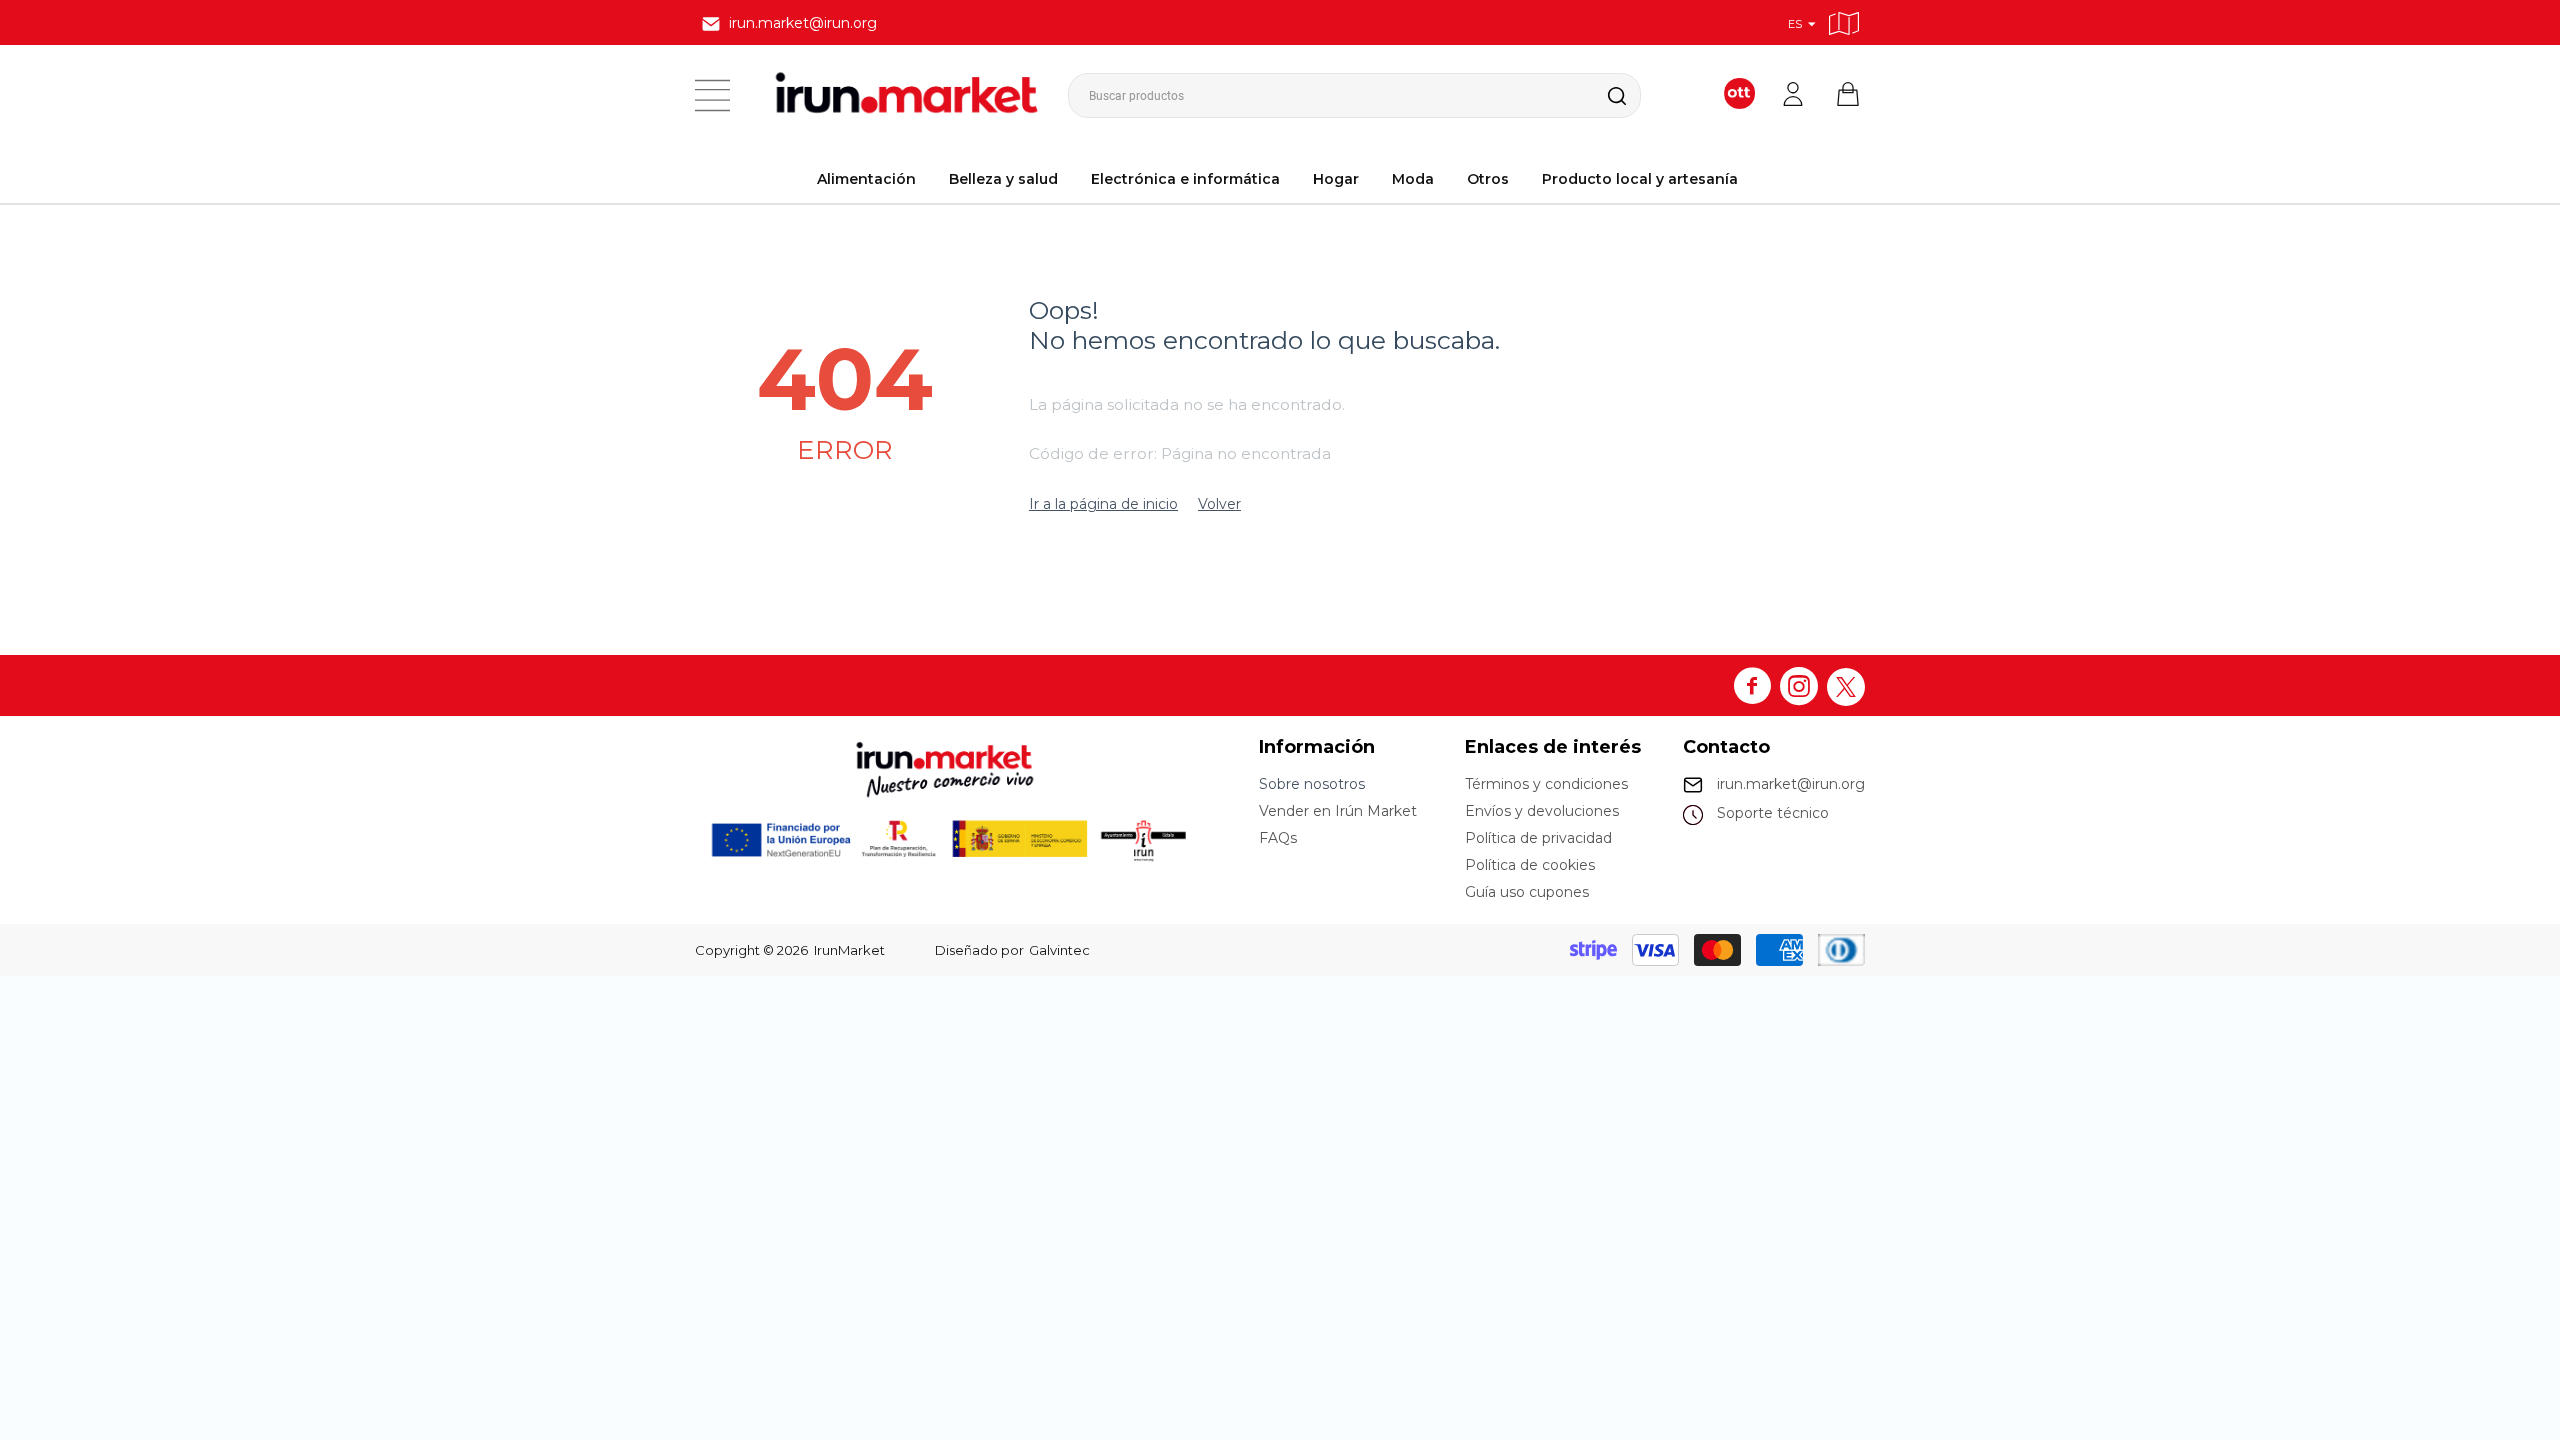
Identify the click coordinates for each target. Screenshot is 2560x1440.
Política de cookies (1530, 865)
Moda (1413, 179)
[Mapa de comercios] (1844, 20)
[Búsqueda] (1601, 95)
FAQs (1278, 838)
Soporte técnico (1773, 813)
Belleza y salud (1003, 179)
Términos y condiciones (1546, 784)
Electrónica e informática (1185, 179)
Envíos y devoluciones (1542, 811)
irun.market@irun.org (1791, 784)
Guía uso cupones (1527, 892)
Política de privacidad (1538, 838)
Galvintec (1059, 950)
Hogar (1336, 179)
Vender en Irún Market (1338, 811)
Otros (1488, 179)
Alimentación (866, 179)
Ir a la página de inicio (1103, 504)
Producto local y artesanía (1640, 179)
